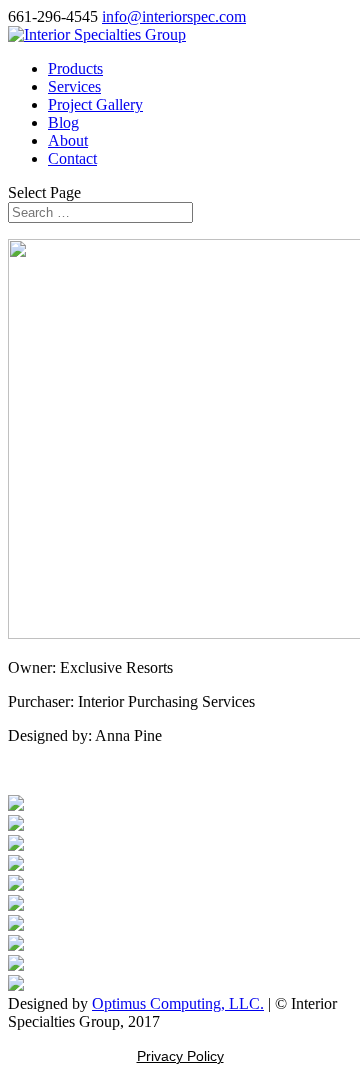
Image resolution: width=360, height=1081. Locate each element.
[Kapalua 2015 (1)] (16, 805)
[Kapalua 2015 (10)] (16, 965)
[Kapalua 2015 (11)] (16, 985)
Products (75, 68)
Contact (72, 158)
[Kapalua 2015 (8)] (16, 925)
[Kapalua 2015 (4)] (16, 845)
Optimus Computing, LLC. (178, 1003)
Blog (63, 122)
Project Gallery (95, 104)
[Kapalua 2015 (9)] (16, 945)
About (68, 140)
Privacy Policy (180, 1056)
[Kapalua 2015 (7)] (16, 905)
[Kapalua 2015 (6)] (16, 885)
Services (74, 86)
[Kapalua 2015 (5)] (16, 865)
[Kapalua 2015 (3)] (16, 825)
